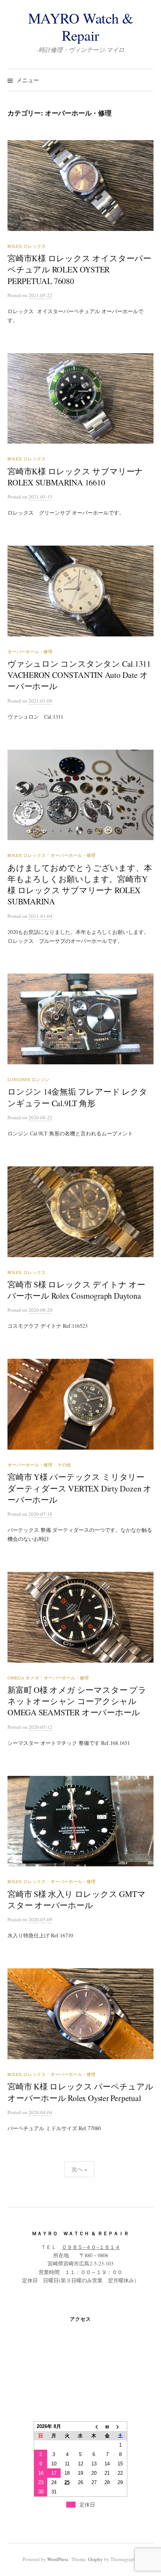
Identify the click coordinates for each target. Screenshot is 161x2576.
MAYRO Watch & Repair (81, 27)
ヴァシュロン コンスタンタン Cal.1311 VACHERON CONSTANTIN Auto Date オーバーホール (79, 675)
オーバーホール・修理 (30, 651)
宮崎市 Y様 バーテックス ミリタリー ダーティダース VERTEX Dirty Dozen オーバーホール (80, 1488)
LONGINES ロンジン (28, 1079)
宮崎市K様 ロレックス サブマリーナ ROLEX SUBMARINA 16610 (75, 477)
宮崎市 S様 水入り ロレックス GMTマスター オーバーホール (76, 1899)
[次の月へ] (121, 2427)
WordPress (58, 2559)
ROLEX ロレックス (27, 246)
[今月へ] (107, 2427)
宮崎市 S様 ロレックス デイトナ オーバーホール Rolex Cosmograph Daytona (76, 1290)
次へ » (79, 2169)
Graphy (95, 2559)
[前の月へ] (94, 2427)
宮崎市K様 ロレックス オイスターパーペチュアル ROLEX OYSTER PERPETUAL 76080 (79, 269)
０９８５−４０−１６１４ (91, 2247)
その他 (64, 1465)
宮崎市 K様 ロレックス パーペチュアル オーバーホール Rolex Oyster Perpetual (80, 2092)
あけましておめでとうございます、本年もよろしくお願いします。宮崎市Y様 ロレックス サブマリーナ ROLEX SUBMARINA (80, 885)
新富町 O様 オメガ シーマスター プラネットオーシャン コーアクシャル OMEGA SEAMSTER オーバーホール (77, 1701)
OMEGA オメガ (23, 1678)
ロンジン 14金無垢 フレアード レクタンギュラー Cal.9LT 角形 (78, 1097)
